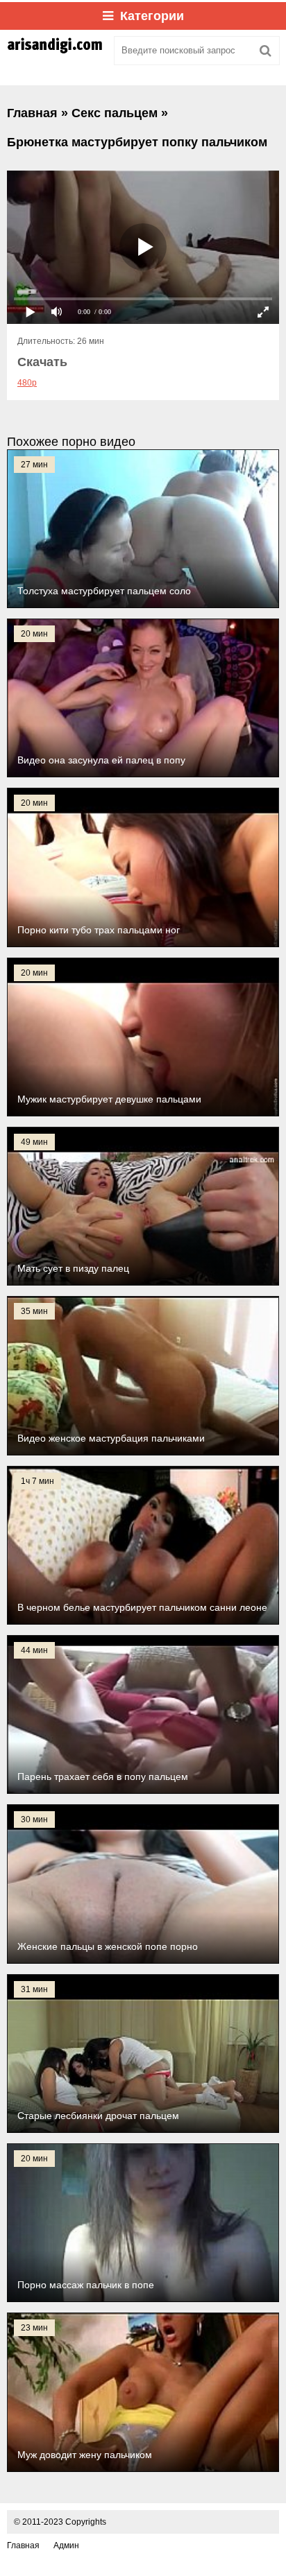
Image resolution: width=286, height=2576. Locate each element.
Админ (66, 2545)
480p (27, 383)
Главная (23, 2545)
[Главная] (56, 51)
